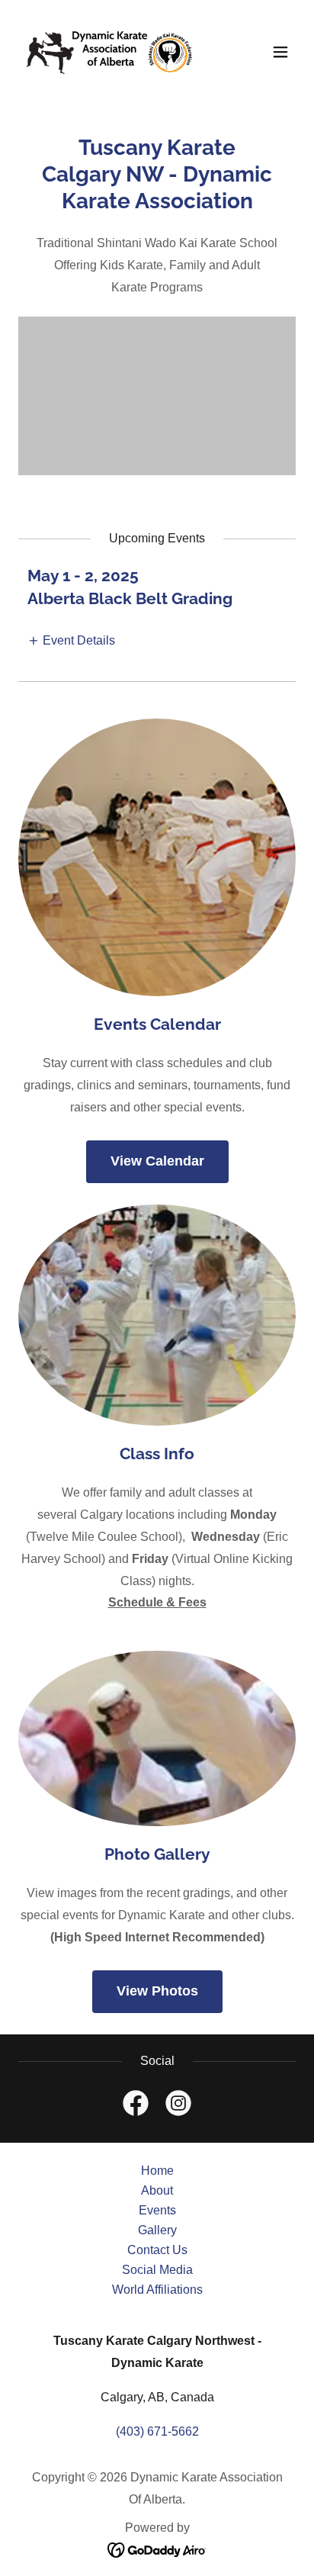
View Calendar (157, 1161)
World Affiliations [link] (157, 2290)
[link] (110, 52)
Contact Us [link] (157, 2250)
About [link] (157, 2190)
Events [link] (157, 2210)
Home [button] (157, 2171)
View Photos (157, 1991)
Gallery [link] (157, 2230)
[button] (280, 52)
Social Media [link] (157, 2270)
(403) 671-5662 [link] (157, 2431)
